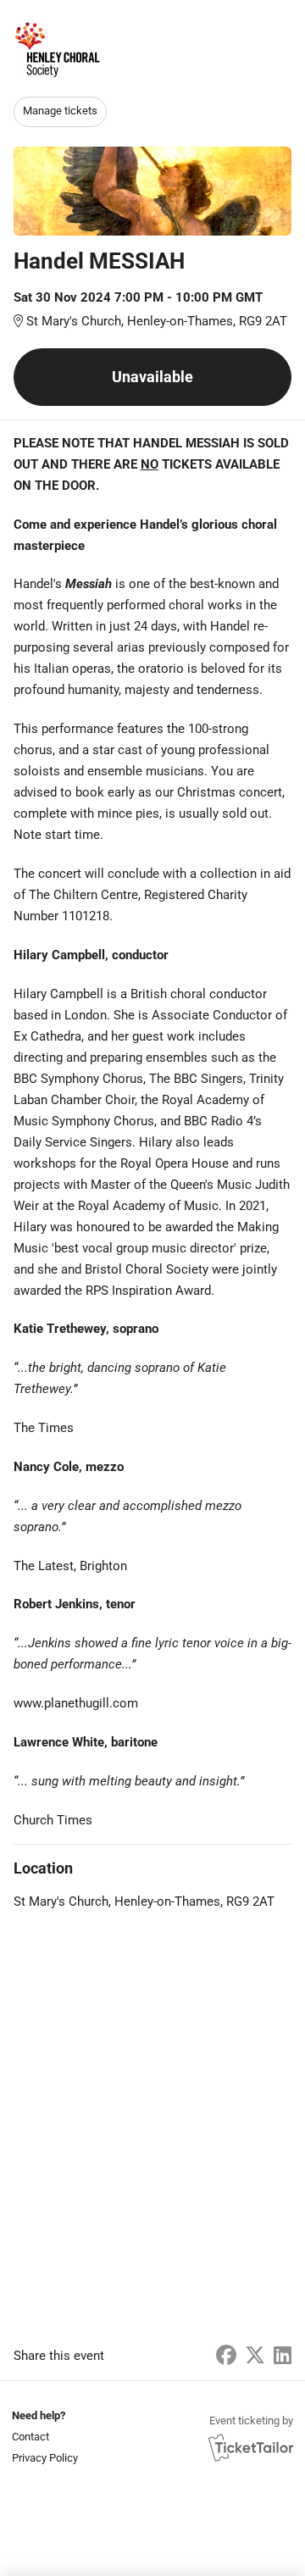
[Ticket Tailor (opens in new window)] (251, 2447)
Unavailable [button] (152, 377)
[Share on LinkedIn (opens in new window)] (283, 2356)
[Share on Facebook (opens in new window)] (226, 2356)
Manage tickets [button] (60, 111)
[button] (43, 2437)
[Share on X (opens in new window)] (255, 2356)
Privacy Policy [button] (45, 2458)
